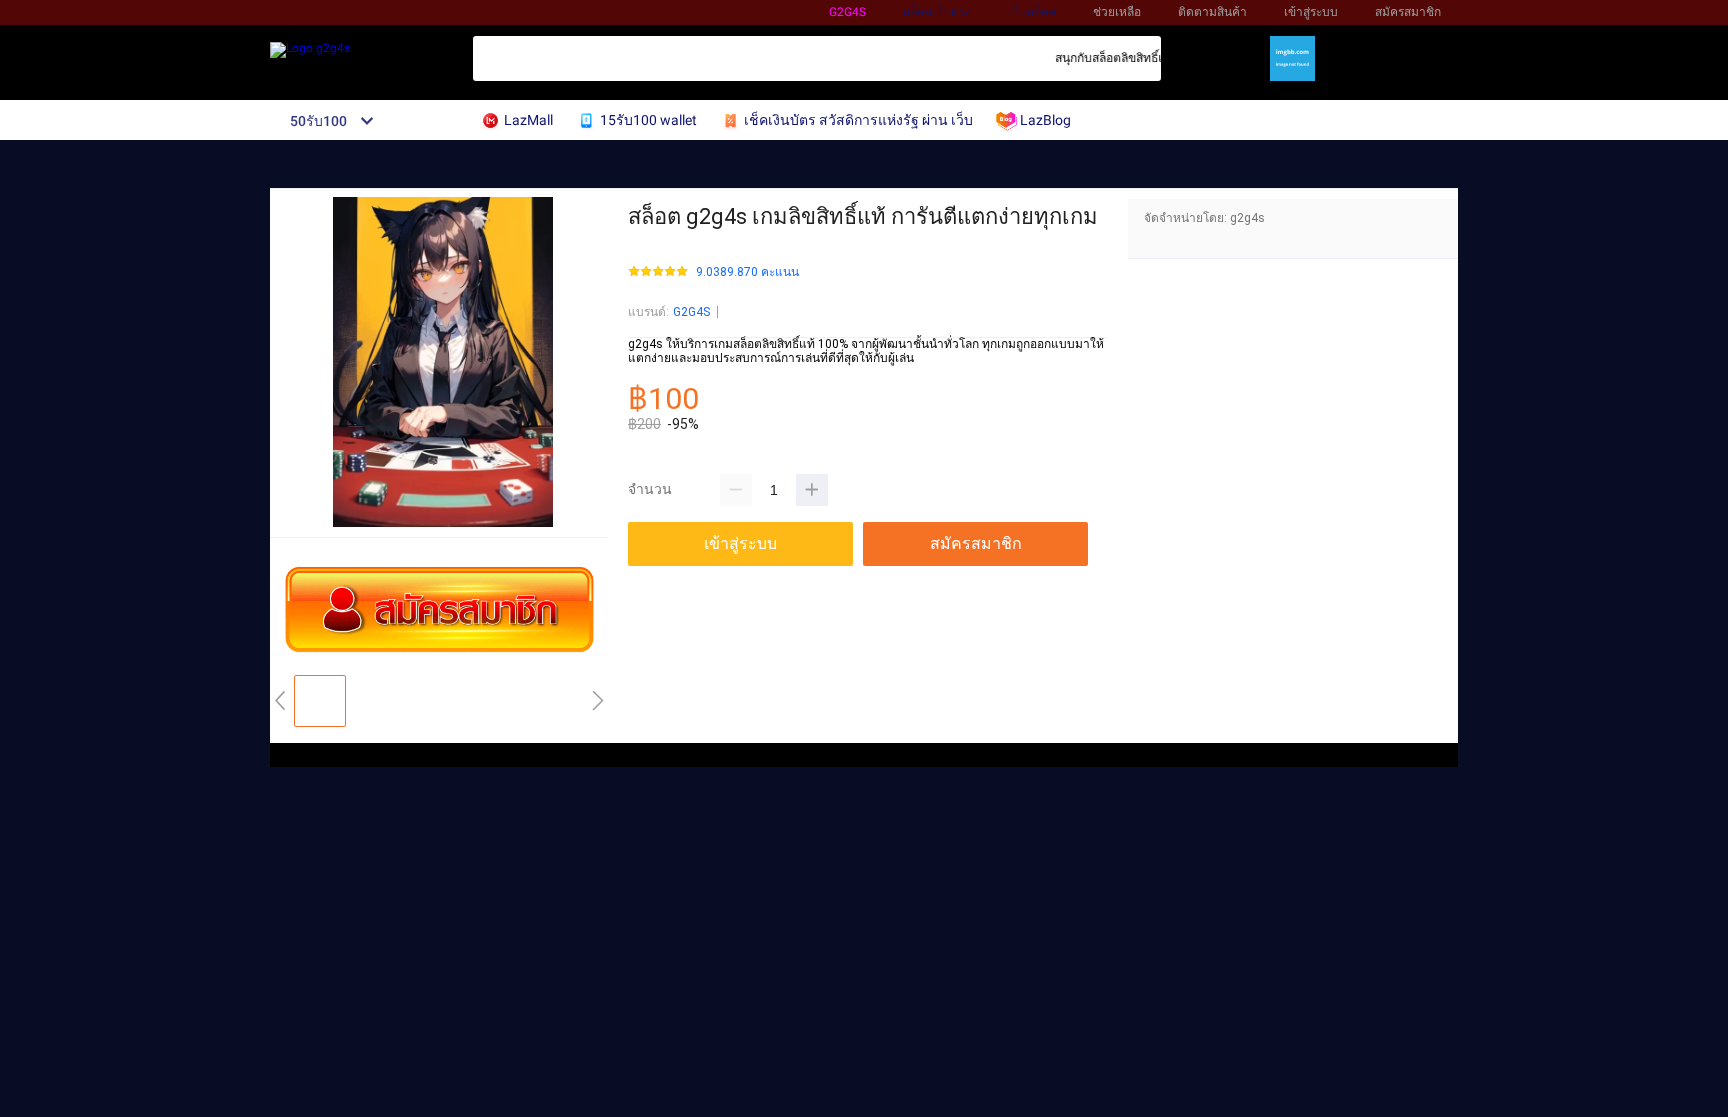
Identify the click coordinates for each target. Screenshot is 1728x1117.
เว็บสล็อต (1032, 12)
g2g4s (847, 12)
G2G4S (691, 312)
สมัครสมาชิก (1408, 12)
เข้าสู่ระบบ (1311, 12)
